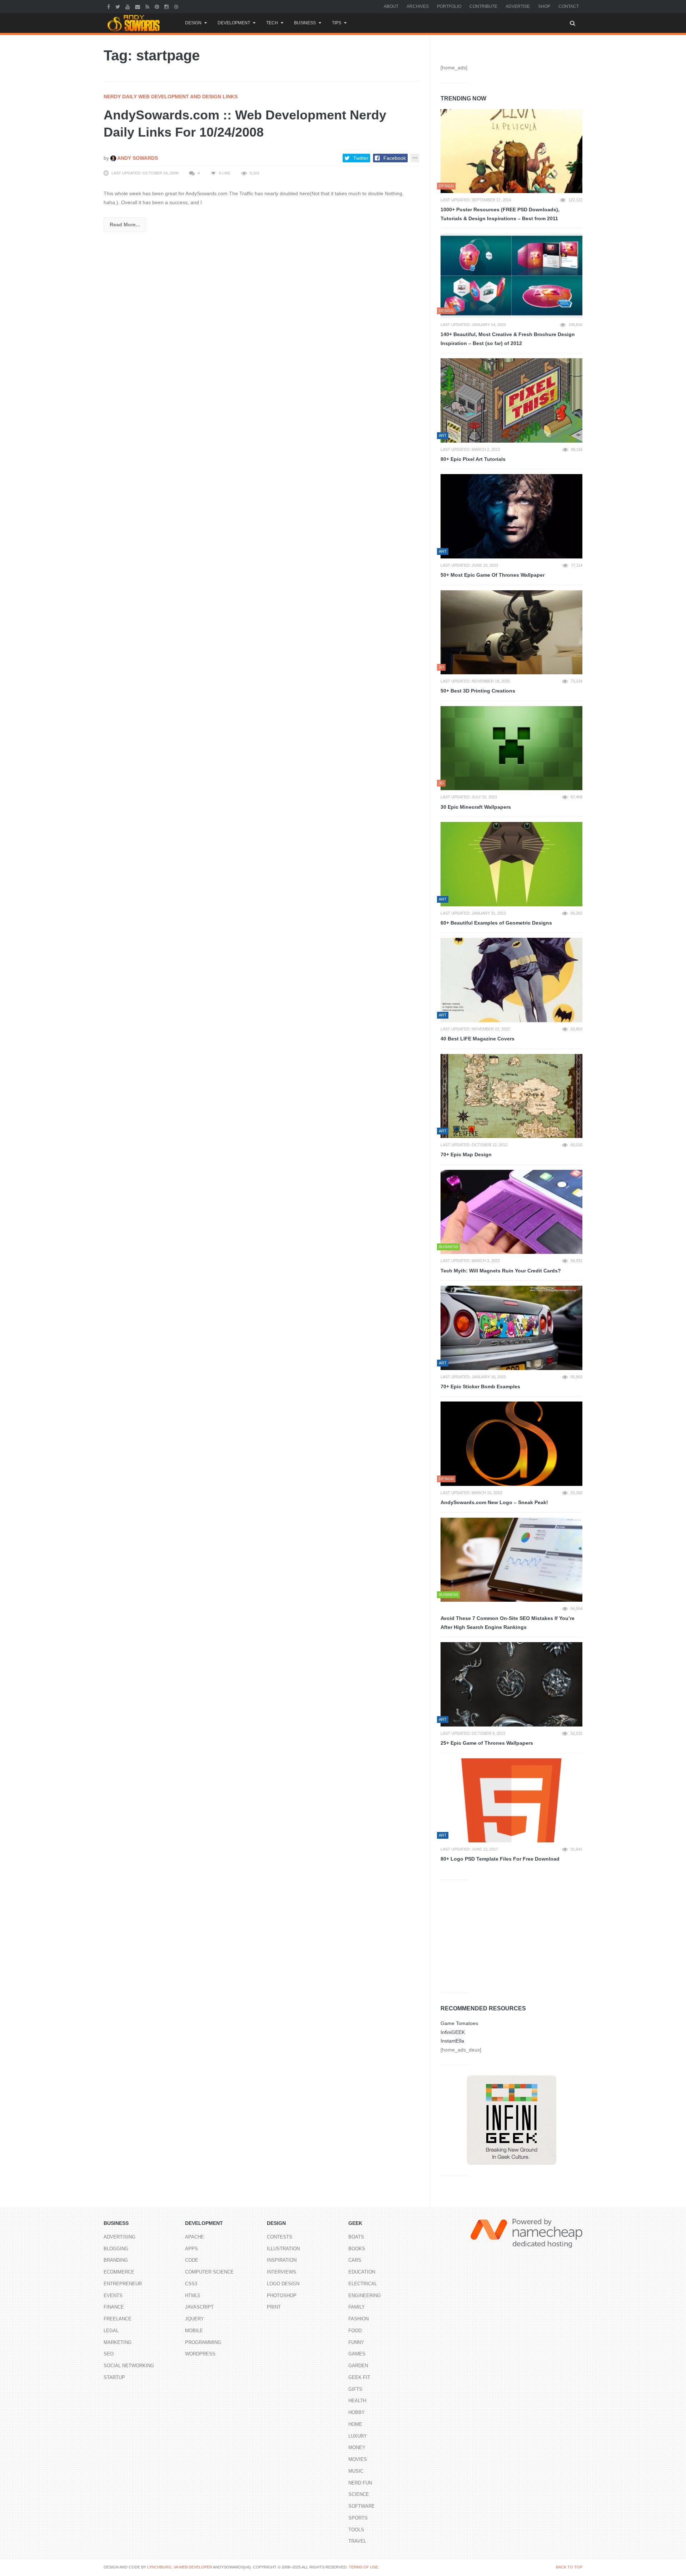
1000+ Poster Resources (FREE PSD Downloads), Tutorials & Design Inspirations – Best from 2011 (500, 214)
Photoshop (282, 2296)
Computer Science (209, 2272)
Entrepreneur (123, 2284)
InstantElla (452, 2041)
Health (357, 2401)
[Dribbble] (177, 6)
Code (192, 2260)
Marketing (118, 2342)
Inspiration (282, 2260)
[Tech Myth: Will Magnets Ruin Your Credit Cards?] (511, 1212)
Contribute (483, 6)
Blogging (116, 2249)
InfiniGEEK (453, 2032)
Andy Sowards (137, 158)
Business (305, 23)
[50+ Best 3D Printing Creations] (511, 632)
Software (362, 2506)
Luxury (358, 2436)
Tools (356, 2530)
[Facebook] (110, 6)
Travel (357, 2541)
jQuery (195, 2319)
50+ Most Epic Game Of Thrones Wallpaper (493, 575)
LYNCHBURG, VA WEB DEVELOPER (180, 2567)
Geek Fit (359, 2377)
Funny (356, 2342)
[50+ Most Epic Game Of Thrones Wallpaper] (511, 516)
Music (356, 2471)
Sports (358, 2518)
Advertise (518, 6)
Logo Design (283, 2284)
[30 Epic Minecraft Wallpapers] (511, 748)
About (391, 6)
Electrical (363, 2284)
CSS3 (191, 2284)
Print (274, 2307)
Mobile (194, 2331)
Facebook (395, 158)
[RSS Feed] (148, 6)
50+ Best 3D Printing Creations (478, 691)
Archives (418, 6)
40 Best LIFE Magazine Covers (478, 1039)
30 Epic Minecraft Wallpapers (476, 807)
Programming (203, 2342)
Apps (192, 2249)
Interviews (282, 2272)
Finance (114, 2307)
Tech (272, 23)
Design (193, 23)
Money (357, 2447)
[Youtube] (128, 6)
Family (357, 2307)
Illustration (283, 2249)
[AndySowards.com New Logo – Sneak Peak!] (511, 1444)
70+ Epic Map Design (466, 1154)
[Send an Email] (138, 6)
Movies (358, 2459)
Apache (195, 2237)
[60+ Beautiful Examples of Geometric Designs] (511, 864)
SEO (109, 2354)
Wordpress (200, 2354)
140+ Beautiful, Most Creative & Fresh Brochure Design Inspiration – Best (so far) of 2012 (508, 339)
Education (362, 2272)
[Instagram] (167, 6)
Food (355, 2331)
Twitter (361, 158)
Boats (356, 2237)
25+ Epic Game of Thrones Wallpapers (487, 1743)
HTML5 (193, 2296)
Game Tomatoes (459, 2023)
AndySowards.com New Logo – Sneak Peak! (494, 1502)
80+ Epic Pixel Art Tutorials (473, 459)
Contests (280, 2237)
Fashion (359, 2319)
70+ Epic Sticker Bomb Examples (480, 1386)
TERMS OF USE (363, 2567)
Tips (337, 23)
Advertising (120, 2237)
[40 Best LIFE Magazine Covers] (511, 980)
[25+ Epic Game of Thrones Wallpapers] (511, 1684)
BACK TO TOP (569, 2567)
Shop (544, 6)
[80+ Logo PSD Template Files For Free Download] (511, 1801)
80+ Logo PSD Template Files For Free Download (500, 1859)
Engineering (365, 2296)
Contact (569, 6)
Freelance (118, 2319)
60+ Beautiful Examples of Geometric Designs (496, 923)
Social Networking (129, 2366)
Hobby (357, 2412)
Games (357, 2354)
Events (113, 2296)
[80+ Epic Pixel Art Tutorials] (511, 400)
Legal (111, 2331)
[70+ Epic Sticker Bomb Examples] (511, 1328)
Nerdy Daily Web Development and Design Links (171, 97)
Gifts (355, 2389)
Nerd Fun (360, 2483)
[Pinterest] (158, 6)
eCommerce (119, 2272)
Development (234, 23)
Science (359, 2494)
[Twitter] (119, 6)
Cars (355, 2260)
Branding (116, 2260)
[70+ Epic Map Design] (511, 1096)
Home (355, 2424)
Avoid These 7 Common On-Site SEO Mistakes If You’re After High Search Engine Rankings (508, 1623)
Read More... (125, 225)
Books (357, 2249)
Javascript (199, 2307)
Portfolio (449, 6)
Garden (358, 2366)
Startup (114, 2377)
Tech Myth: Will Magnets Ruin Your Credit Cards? (501, 1271)
